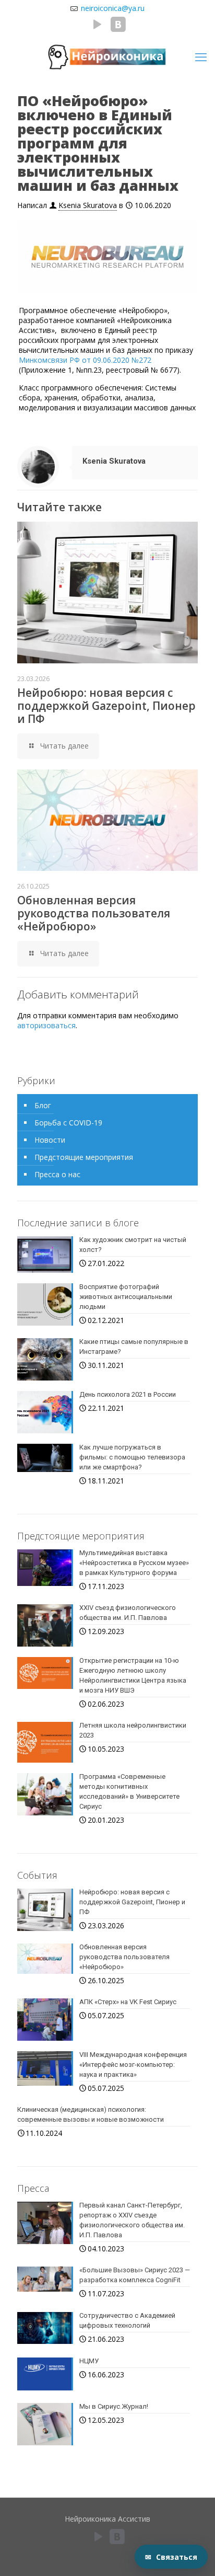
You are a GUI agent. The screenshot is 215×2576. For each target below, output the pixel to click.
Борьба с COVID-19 (68, 1123)
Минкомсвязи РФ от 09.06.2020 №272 (85, 360)
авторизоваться (46, 1025)
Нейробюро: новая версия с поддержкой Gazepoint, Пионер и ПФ (106, 706)
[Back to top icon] (194, 2513)
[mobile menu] (201, 56)
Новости (50, 1140)
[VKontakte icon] (118, 27)
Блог (43, 1105)
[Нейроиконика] (107, 56)
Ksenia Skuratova (88, 205)
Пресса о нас (57, 1174)
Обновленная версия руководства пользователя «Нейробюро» (94, 913)
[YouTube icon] (98, 27)
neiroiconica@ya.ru (112, 8)
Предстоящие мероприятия (84, 1157)
